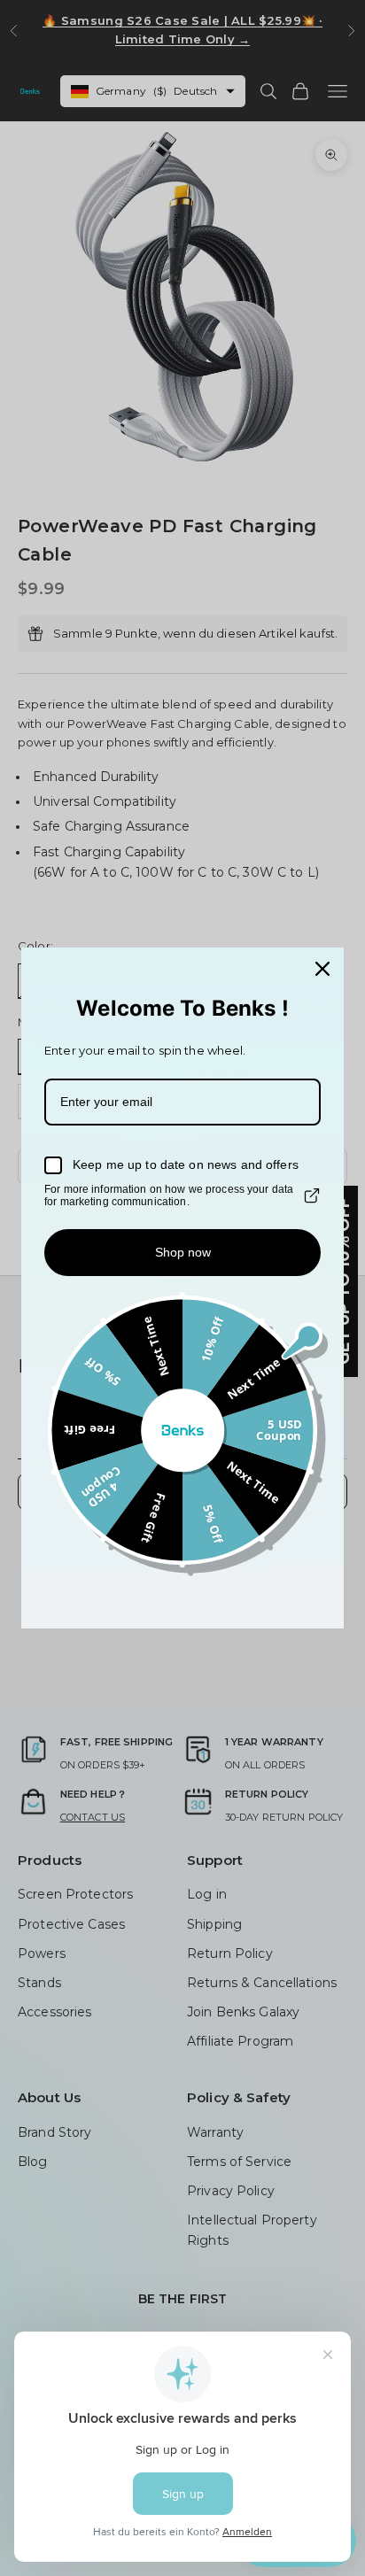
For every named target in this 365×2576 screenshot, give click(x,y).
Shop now (183, 1252)
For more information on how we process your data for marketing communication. (169, 1195)
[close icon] (322, 969)
